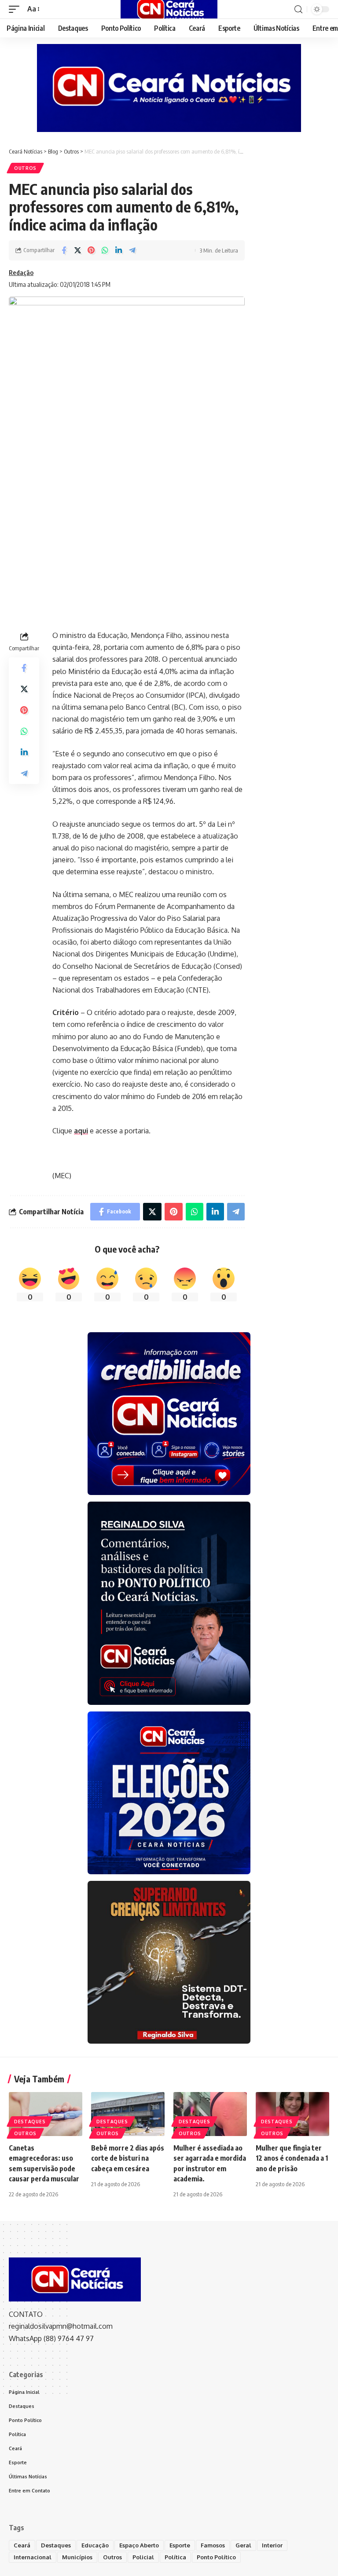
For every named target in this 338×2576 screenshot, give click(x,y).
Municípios (77, 2557)
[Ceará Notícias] (169, 9)
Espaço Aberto (139, 2545)
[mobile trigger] (16, 9)
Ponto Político (216, 2557)
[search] (298, 9)
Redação (21, 272)
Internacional (33, 2557)
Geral (243, 2545)
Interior (272, 2545)
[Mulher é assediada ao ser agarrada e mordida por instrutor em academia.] (210, 2114)
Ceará (22, 2545)
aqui (81, 1131)
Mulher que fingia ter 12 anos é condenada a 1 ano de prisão (292, 2158)
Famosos (213, 2545)
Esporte (180, 2545)
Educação (95, 2545)
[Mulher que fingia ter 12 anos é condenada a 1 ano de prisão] (292, 2114)
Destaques (30, 2122)
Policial (143, 2557)
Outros (25, 168)
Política (175, 2557)
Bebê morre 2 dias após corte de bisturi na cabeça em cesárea (128, 2158)
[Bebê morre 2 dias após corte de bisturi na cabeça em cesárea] (128, 2114)
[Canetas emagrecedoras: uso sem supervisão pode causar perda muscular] (46, 2114)
